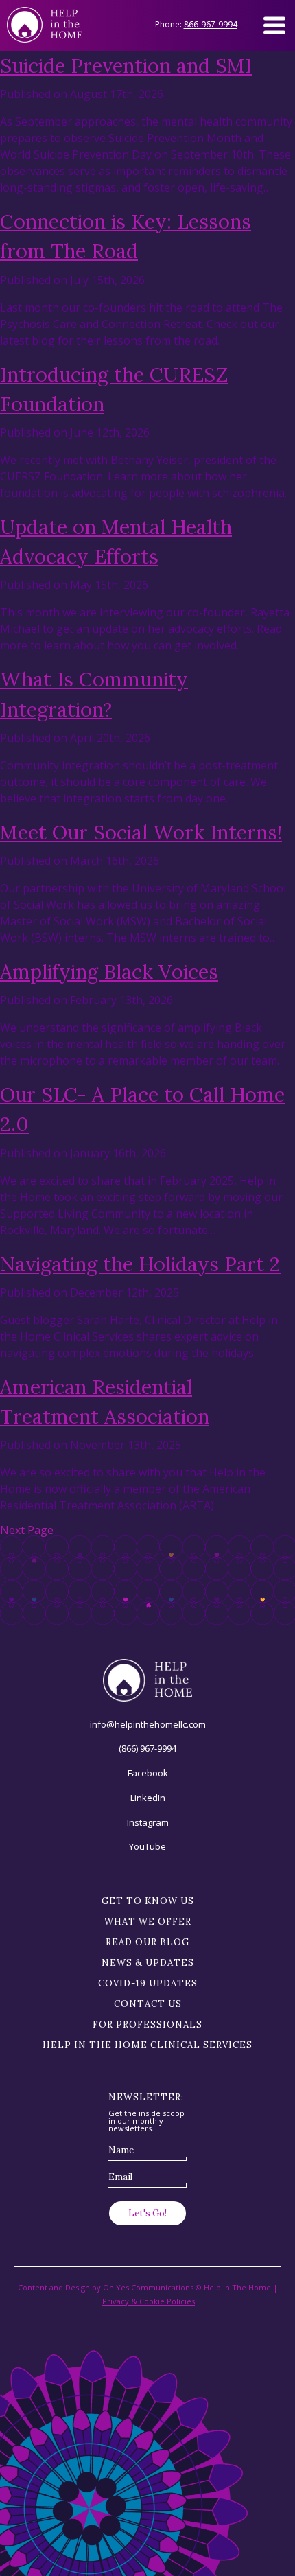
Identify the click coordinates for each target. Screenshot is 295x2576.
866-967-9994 (211, 24)
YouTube (147, 1846)
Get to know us (148, 1901)
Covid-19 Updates (148, 1983)
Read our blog (147, 1942)
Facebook (148, 1773)
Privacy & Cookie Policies (149, 2301)
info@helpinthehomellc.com (148, 1724)
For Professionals (147, 2024)
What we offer (148, 1922)
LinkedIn (148, 1798)
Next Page (27, 1530)
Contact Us (148, 2004)
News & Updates (148, 1963)
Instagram (148, 1822)
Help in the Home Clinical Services (147, 2045)
